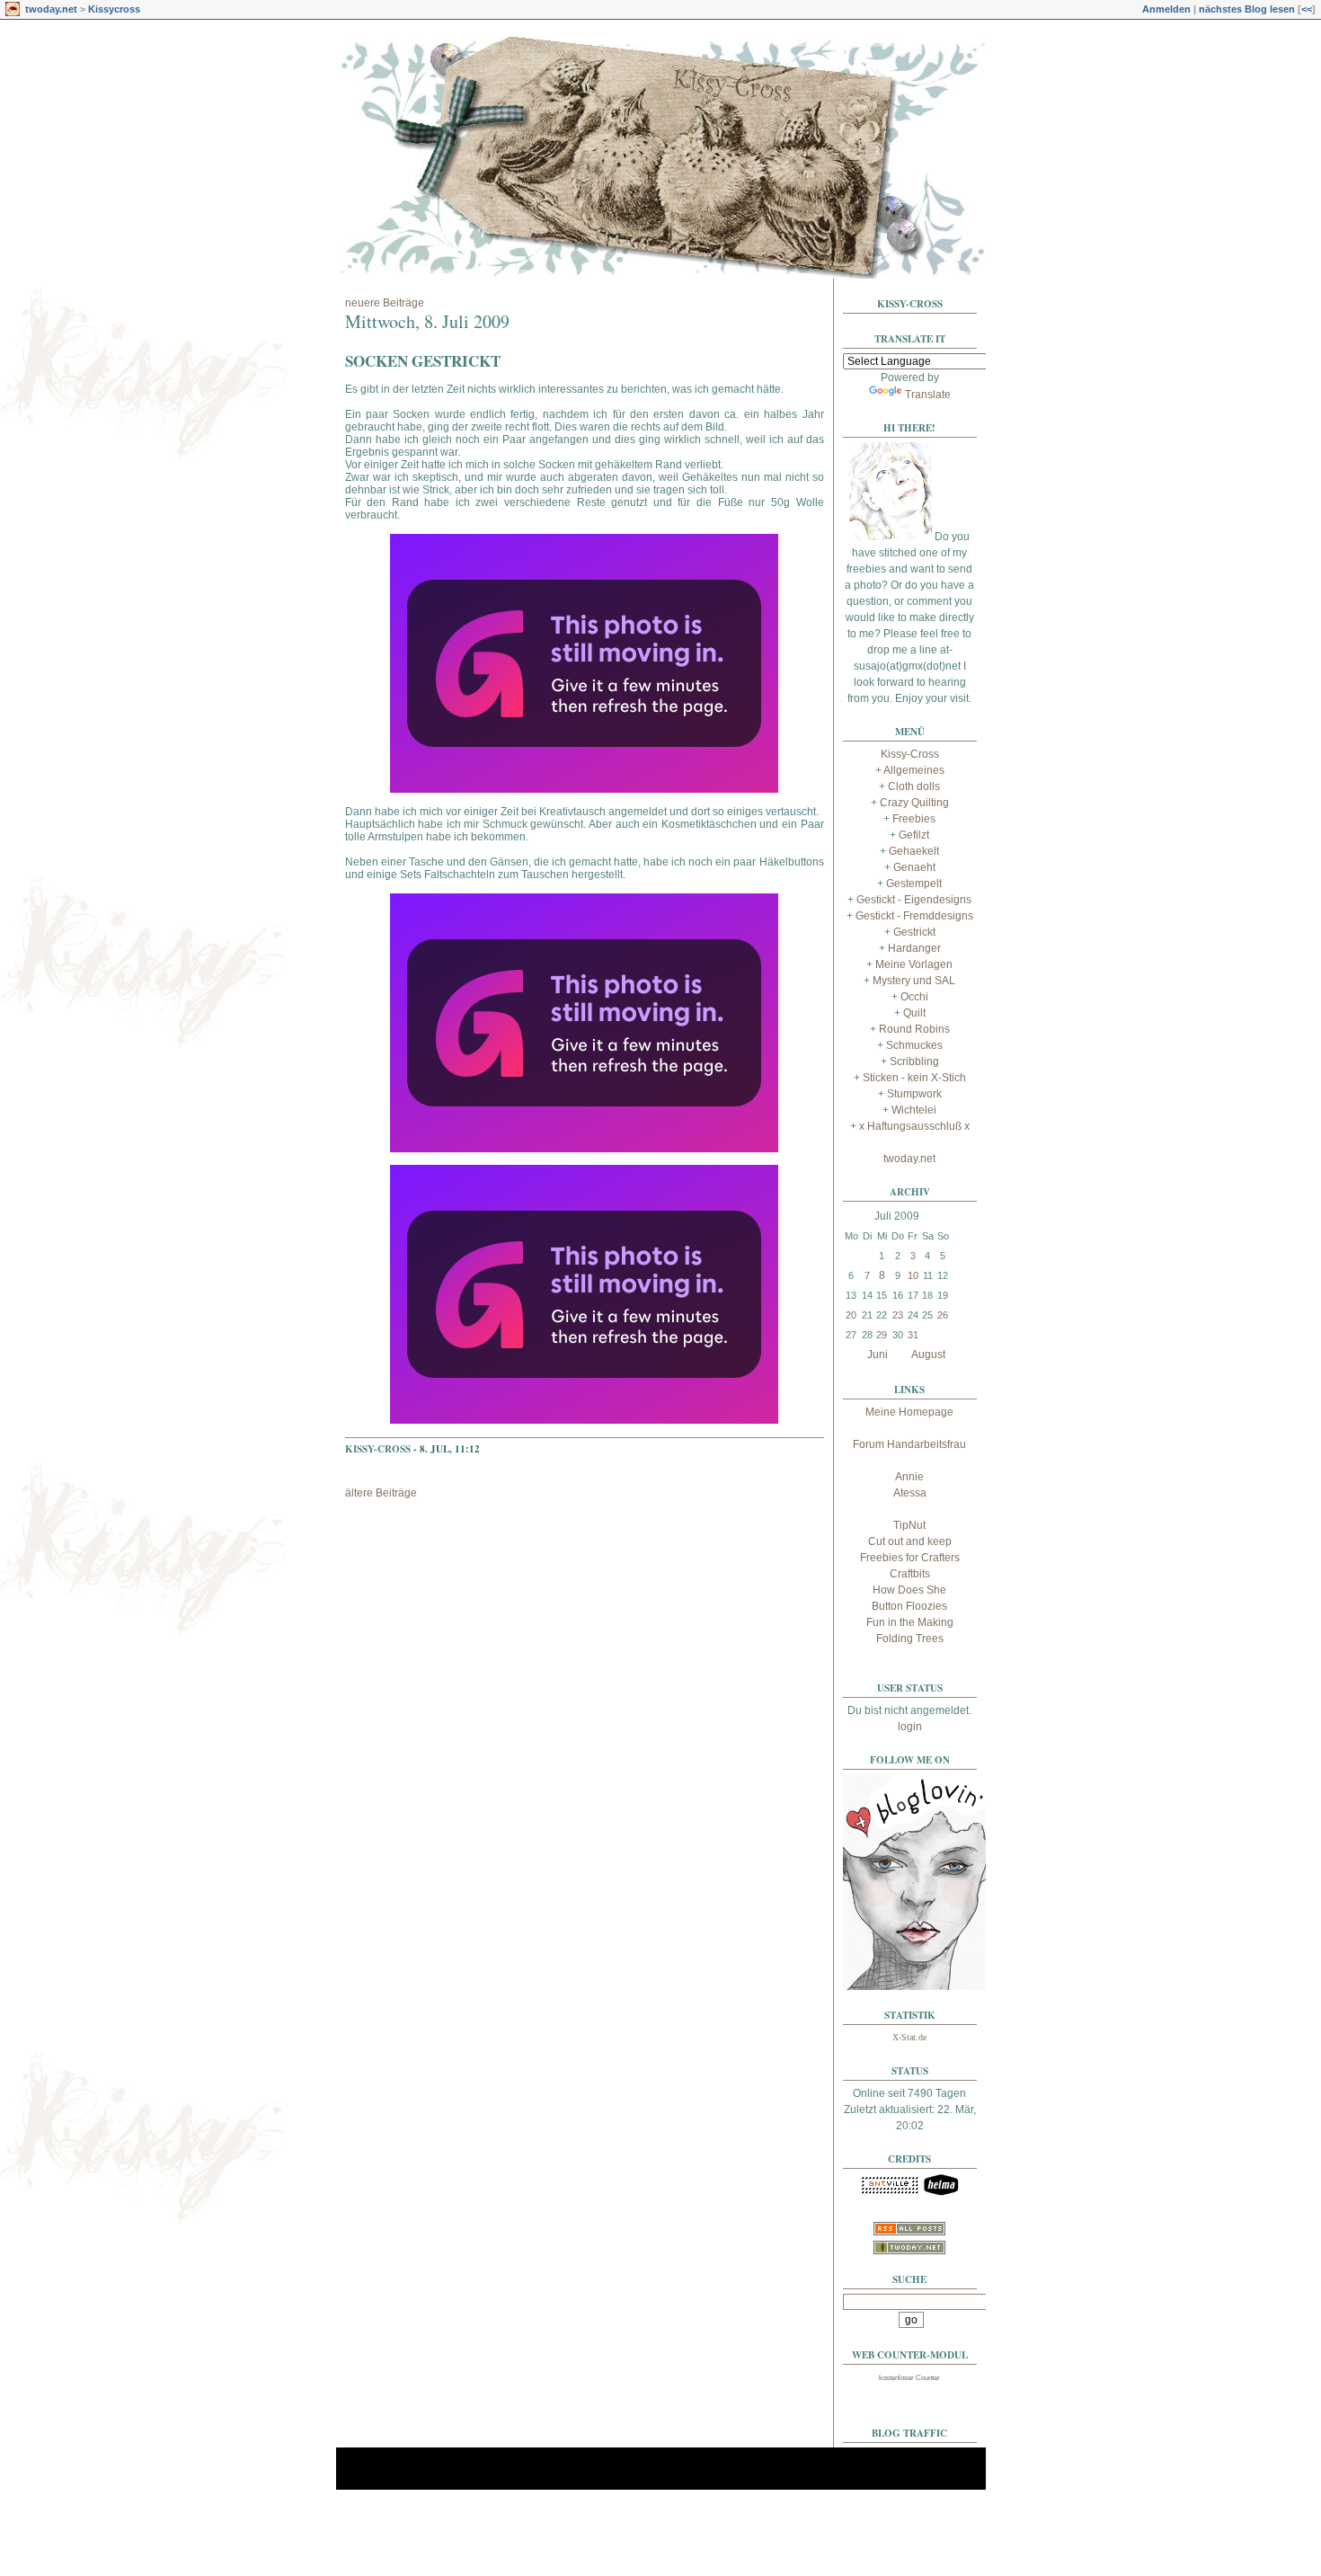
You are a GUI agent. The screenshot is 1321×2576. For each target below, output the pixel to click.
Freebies (914, 819)
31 (913, 1335)
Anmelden (1166, 9)
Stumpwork (914, 1094)
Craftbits (910, 1574)
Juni (878, 1355)
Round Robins (914, 1029)
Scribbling (914, 1061)
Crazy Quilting (914, 803)
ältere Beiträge (381, 1493)
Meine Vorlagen (914, 964)
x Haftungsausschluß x (914, 1126)
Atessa (910, 1493)
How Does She (909, 1590)
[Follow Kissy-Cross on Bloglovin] (915, 1986)
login (910, 1727)
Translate (928, 395)
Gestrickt (914, 932)
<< (1307, 9)
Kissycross (114, 9)
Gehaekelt (914, 851)
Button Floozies (909, 1606)
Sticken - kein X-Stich (914, 1078)
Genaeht (914, 867)
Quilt (914, 1013)
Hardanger (914, 948)
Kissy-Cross (378, 1449)
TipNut (909, 1525)
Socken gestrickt (423, 361)
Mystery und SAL (914, 981)
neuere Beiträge (385, 303)
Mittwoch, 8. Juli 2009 (427, 321)
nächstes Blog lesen (1247, 9)
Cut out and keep (910, 1541)
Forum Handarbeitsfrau (909, 1444)
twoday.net (51, 9)
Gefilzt (914, 835)
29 (882, 1335)
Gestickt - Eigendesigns (914, 900)
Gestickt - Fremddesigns (914, 916)
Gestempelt (914, 884)
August (928, 1355)
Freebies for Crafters (910, 1558)
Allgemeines (914, 770)
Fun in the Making (910, 1622)
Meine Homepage (909, 1412)
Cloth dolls (914, 786)
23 (898, 1315)
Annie (909, 1477)
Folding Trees (910, 1639)
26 (943, 1315)
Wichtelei (914, 1110)
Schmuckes (914, 1045)
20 (851, 1315)
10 (913, 1275)
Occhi (914, 997)
